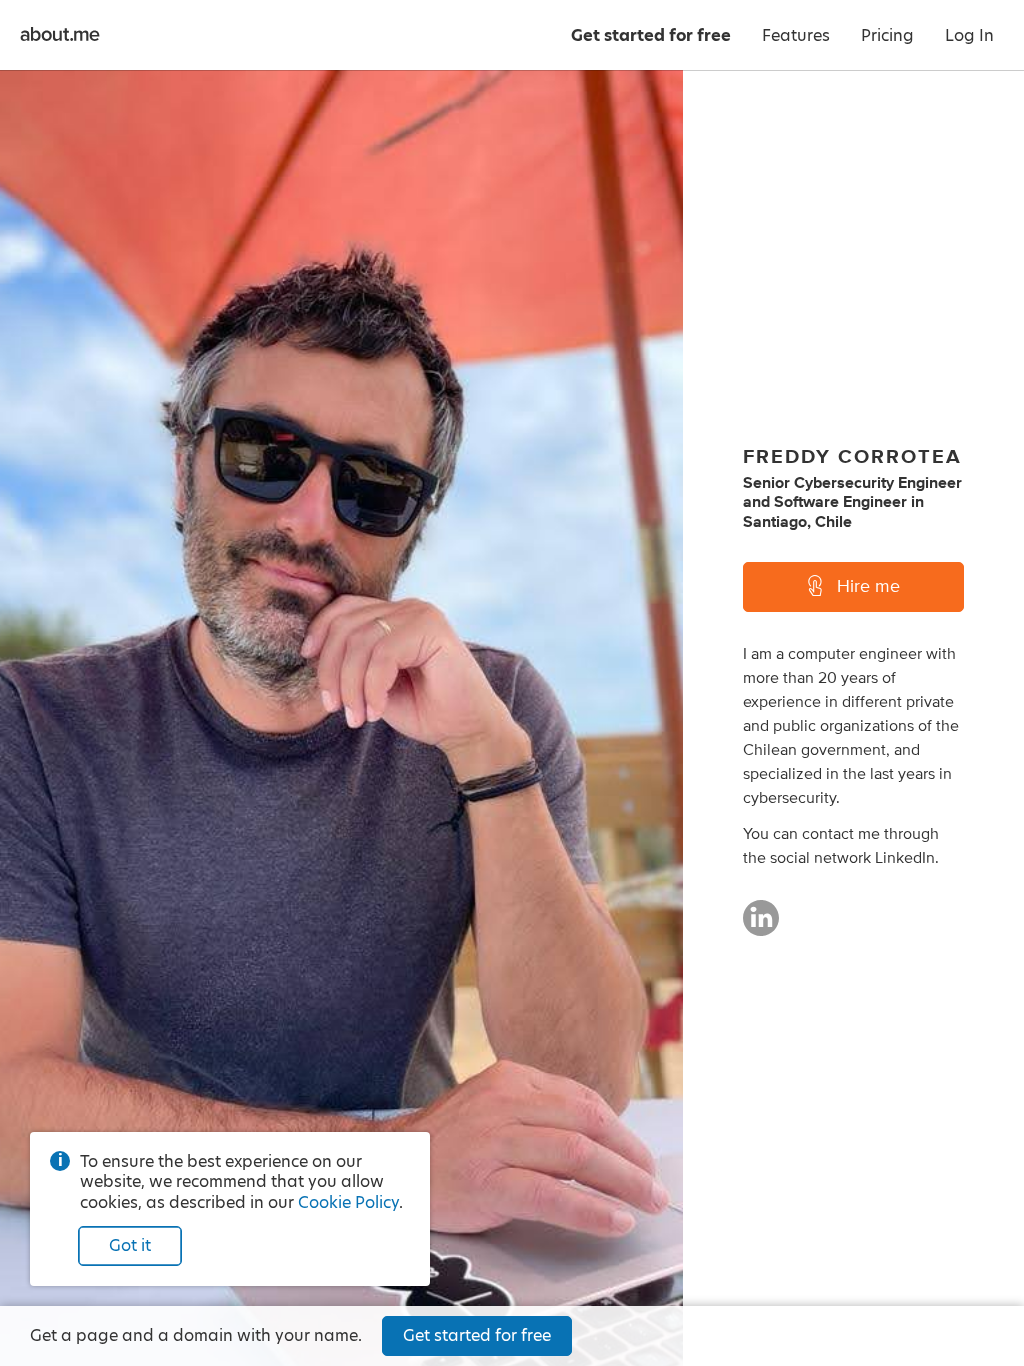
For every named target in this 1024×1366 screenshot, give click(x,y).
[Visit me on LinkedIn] (761, 927)
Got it (130, 1245)
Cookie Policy (348, 1202)
